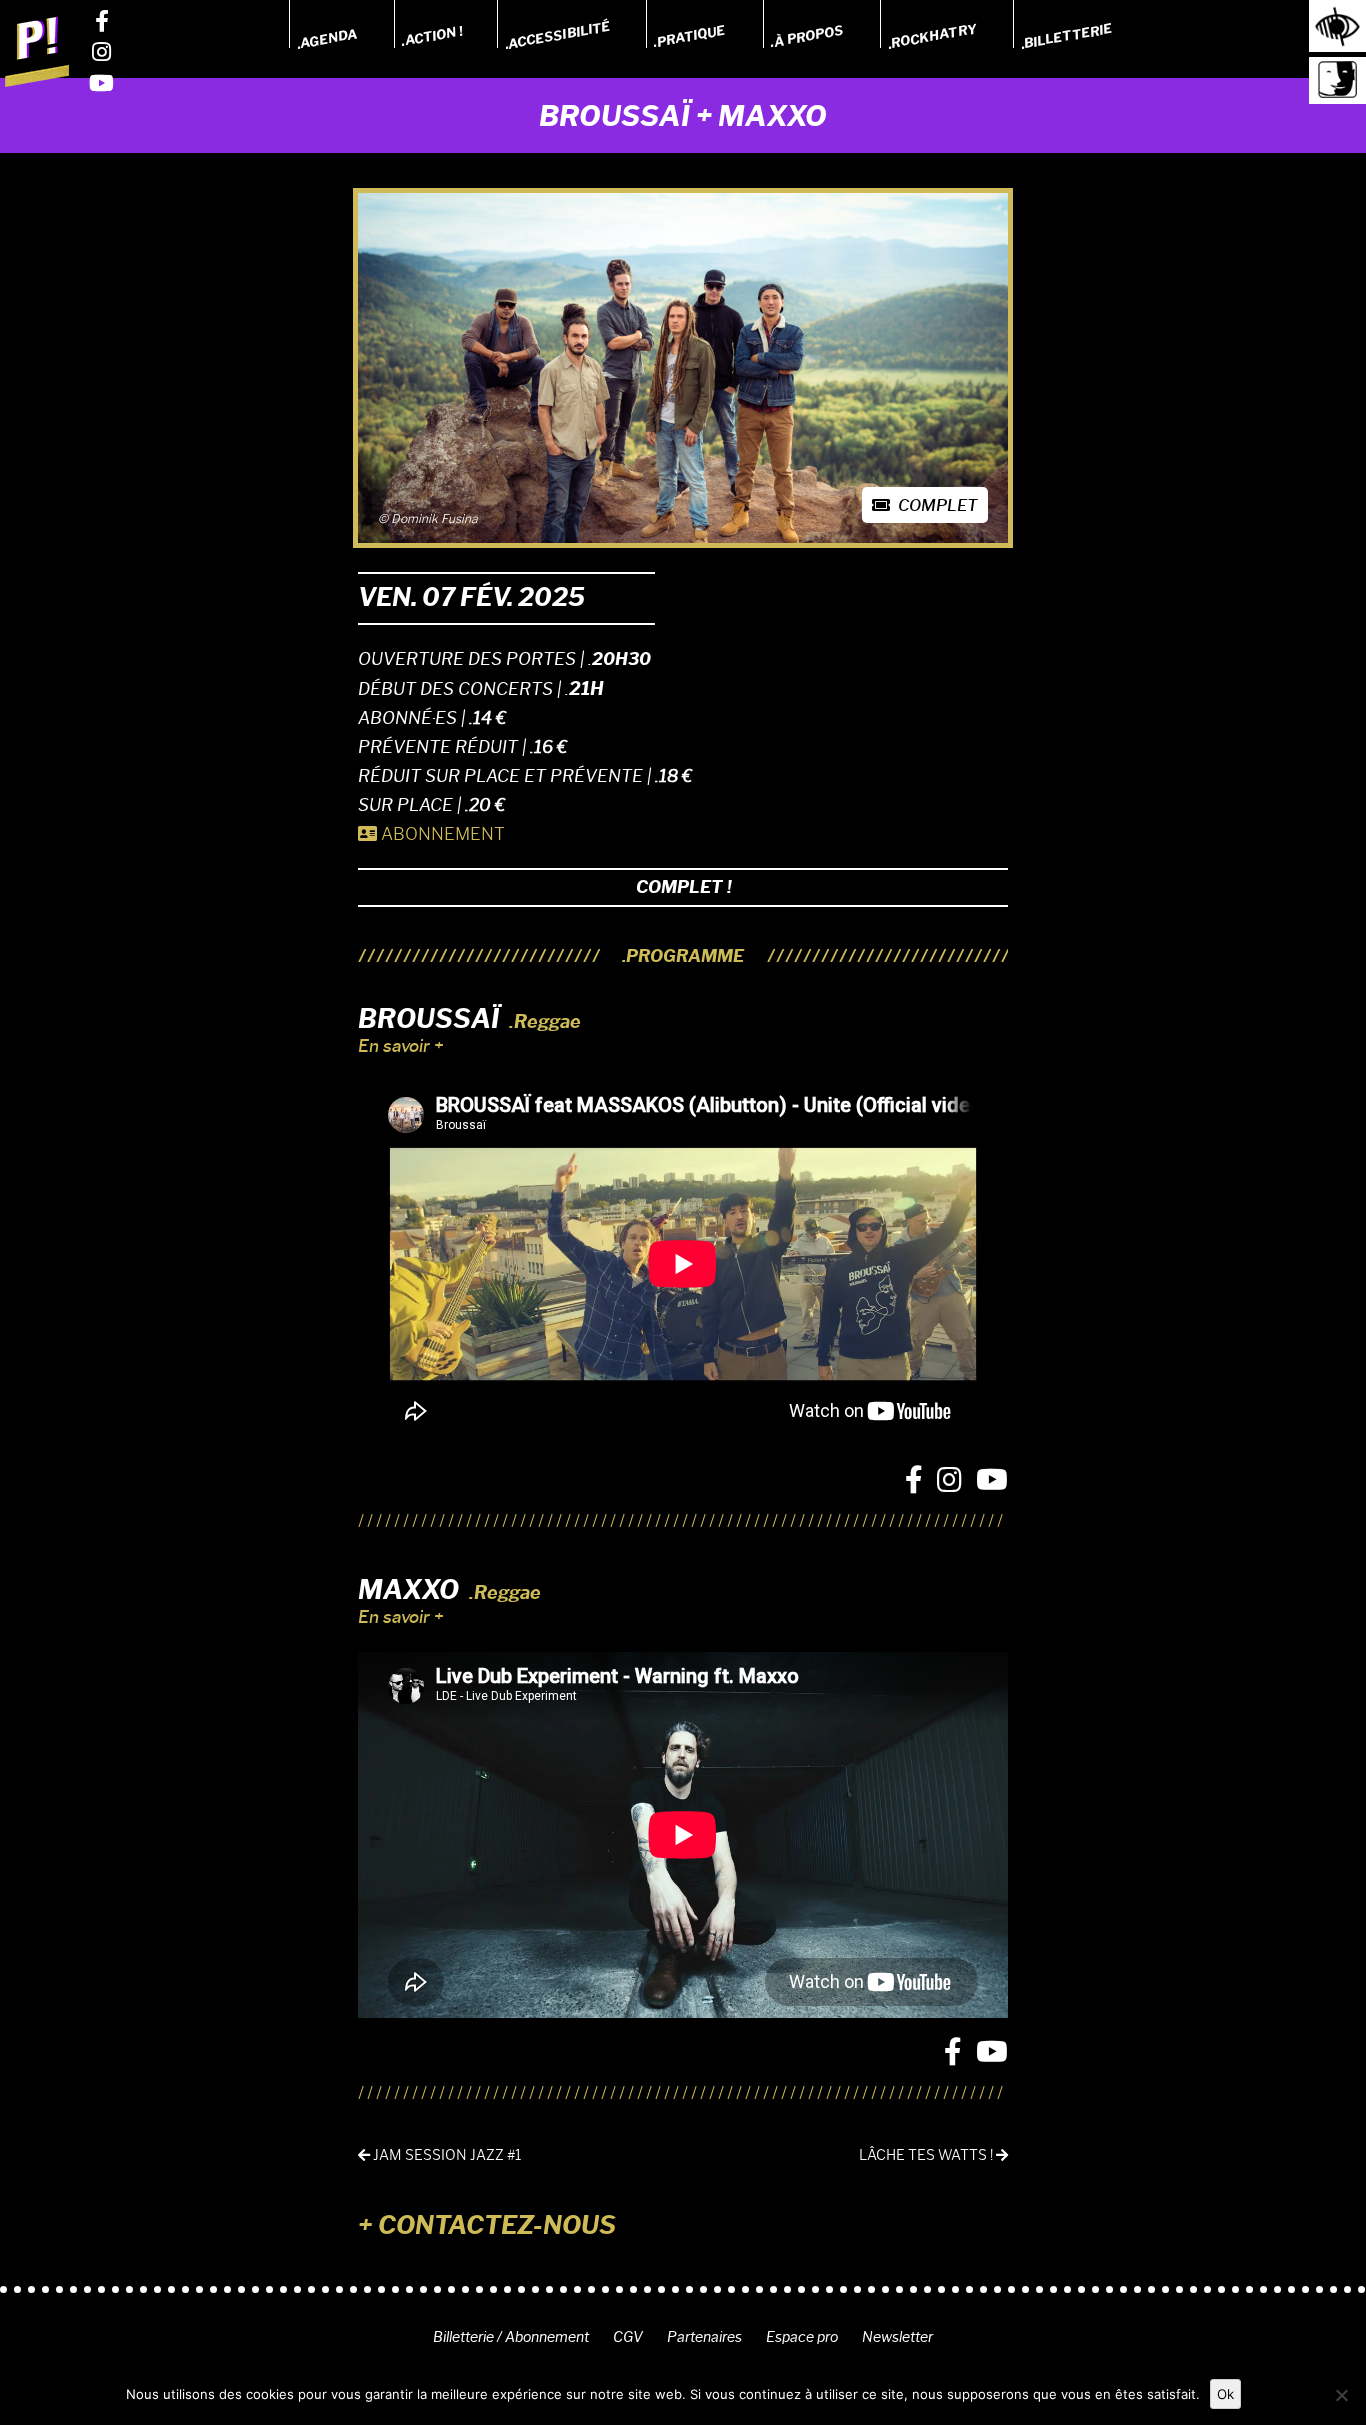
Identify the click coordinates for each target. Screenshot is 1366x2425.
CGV (628, 2337)
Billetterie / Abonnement (511, 2337)
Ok (1225, 2394)
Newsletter (897, 2337)
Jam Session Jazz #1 (445, 2155)
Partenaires (704, 2337)
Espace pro (802, 2337)
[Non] (1341, 2395)
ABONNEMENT (441, 834)
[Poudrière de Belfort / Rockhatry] (37, 51)
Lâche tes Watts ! (927, 2155)
